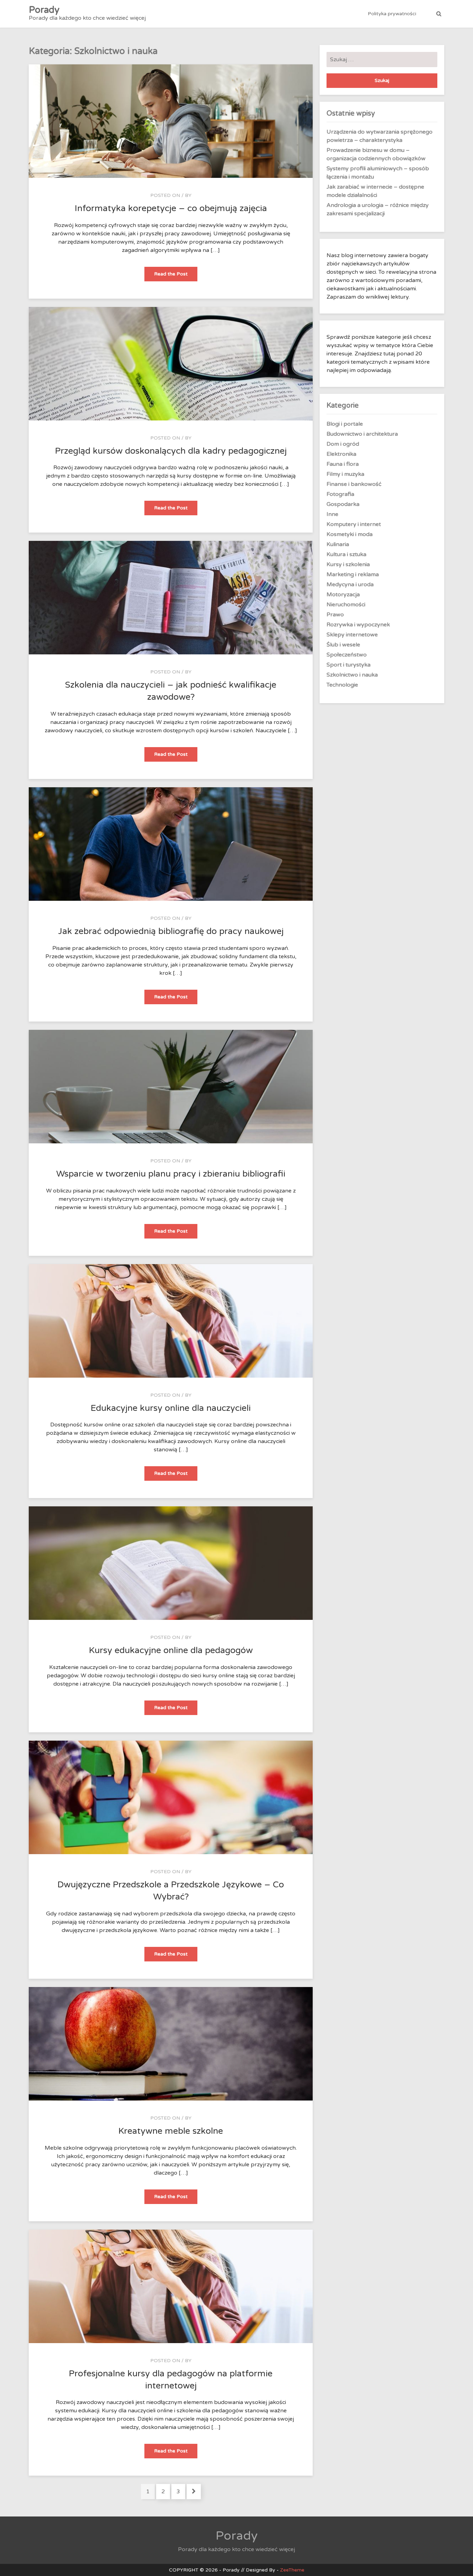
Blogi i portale (345, 424)
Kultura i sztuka (346, 554)
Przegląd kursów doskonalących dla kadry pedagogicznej (171, 451)
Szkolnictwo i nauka (352, 675)
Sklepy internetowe (352, 635)
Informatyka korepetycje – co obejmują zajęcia (171, 208)
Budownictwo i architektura (362, 434)
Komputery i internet (354, 524)
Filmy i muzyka (345, 474)
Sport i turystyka (349, 665)
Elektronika (341, 454)
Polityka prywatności (392, 14)
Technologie (342, 685)
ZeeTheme (292, 2570)
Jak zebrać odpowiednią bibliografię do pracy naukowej (171, 931)
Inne (332, 514)
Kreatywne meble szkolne (171, 2131)
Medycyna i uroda (350, 584)
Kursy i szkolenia (348, 564)
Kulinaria (338, 544)
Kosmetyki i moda (350, 534)
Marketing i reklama (353, 574)
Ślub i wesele (343, 645)
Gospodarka (343, 504)
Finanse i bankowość (354, 484)
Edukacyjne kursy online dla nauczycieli (171, 1408)
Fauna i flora (343, 464)
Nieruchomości (346, 605)
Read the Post (176, 276)
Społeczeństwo (347, 655)
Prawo (335, 615)
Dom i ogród (343, 444)
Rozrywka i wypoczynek (358, 625)
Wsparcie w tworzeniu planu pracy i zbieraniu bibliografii (171, 1174)
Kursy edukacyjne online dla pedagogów (171, 1650)
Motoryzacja (343, 595)
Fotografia (340, 494)
